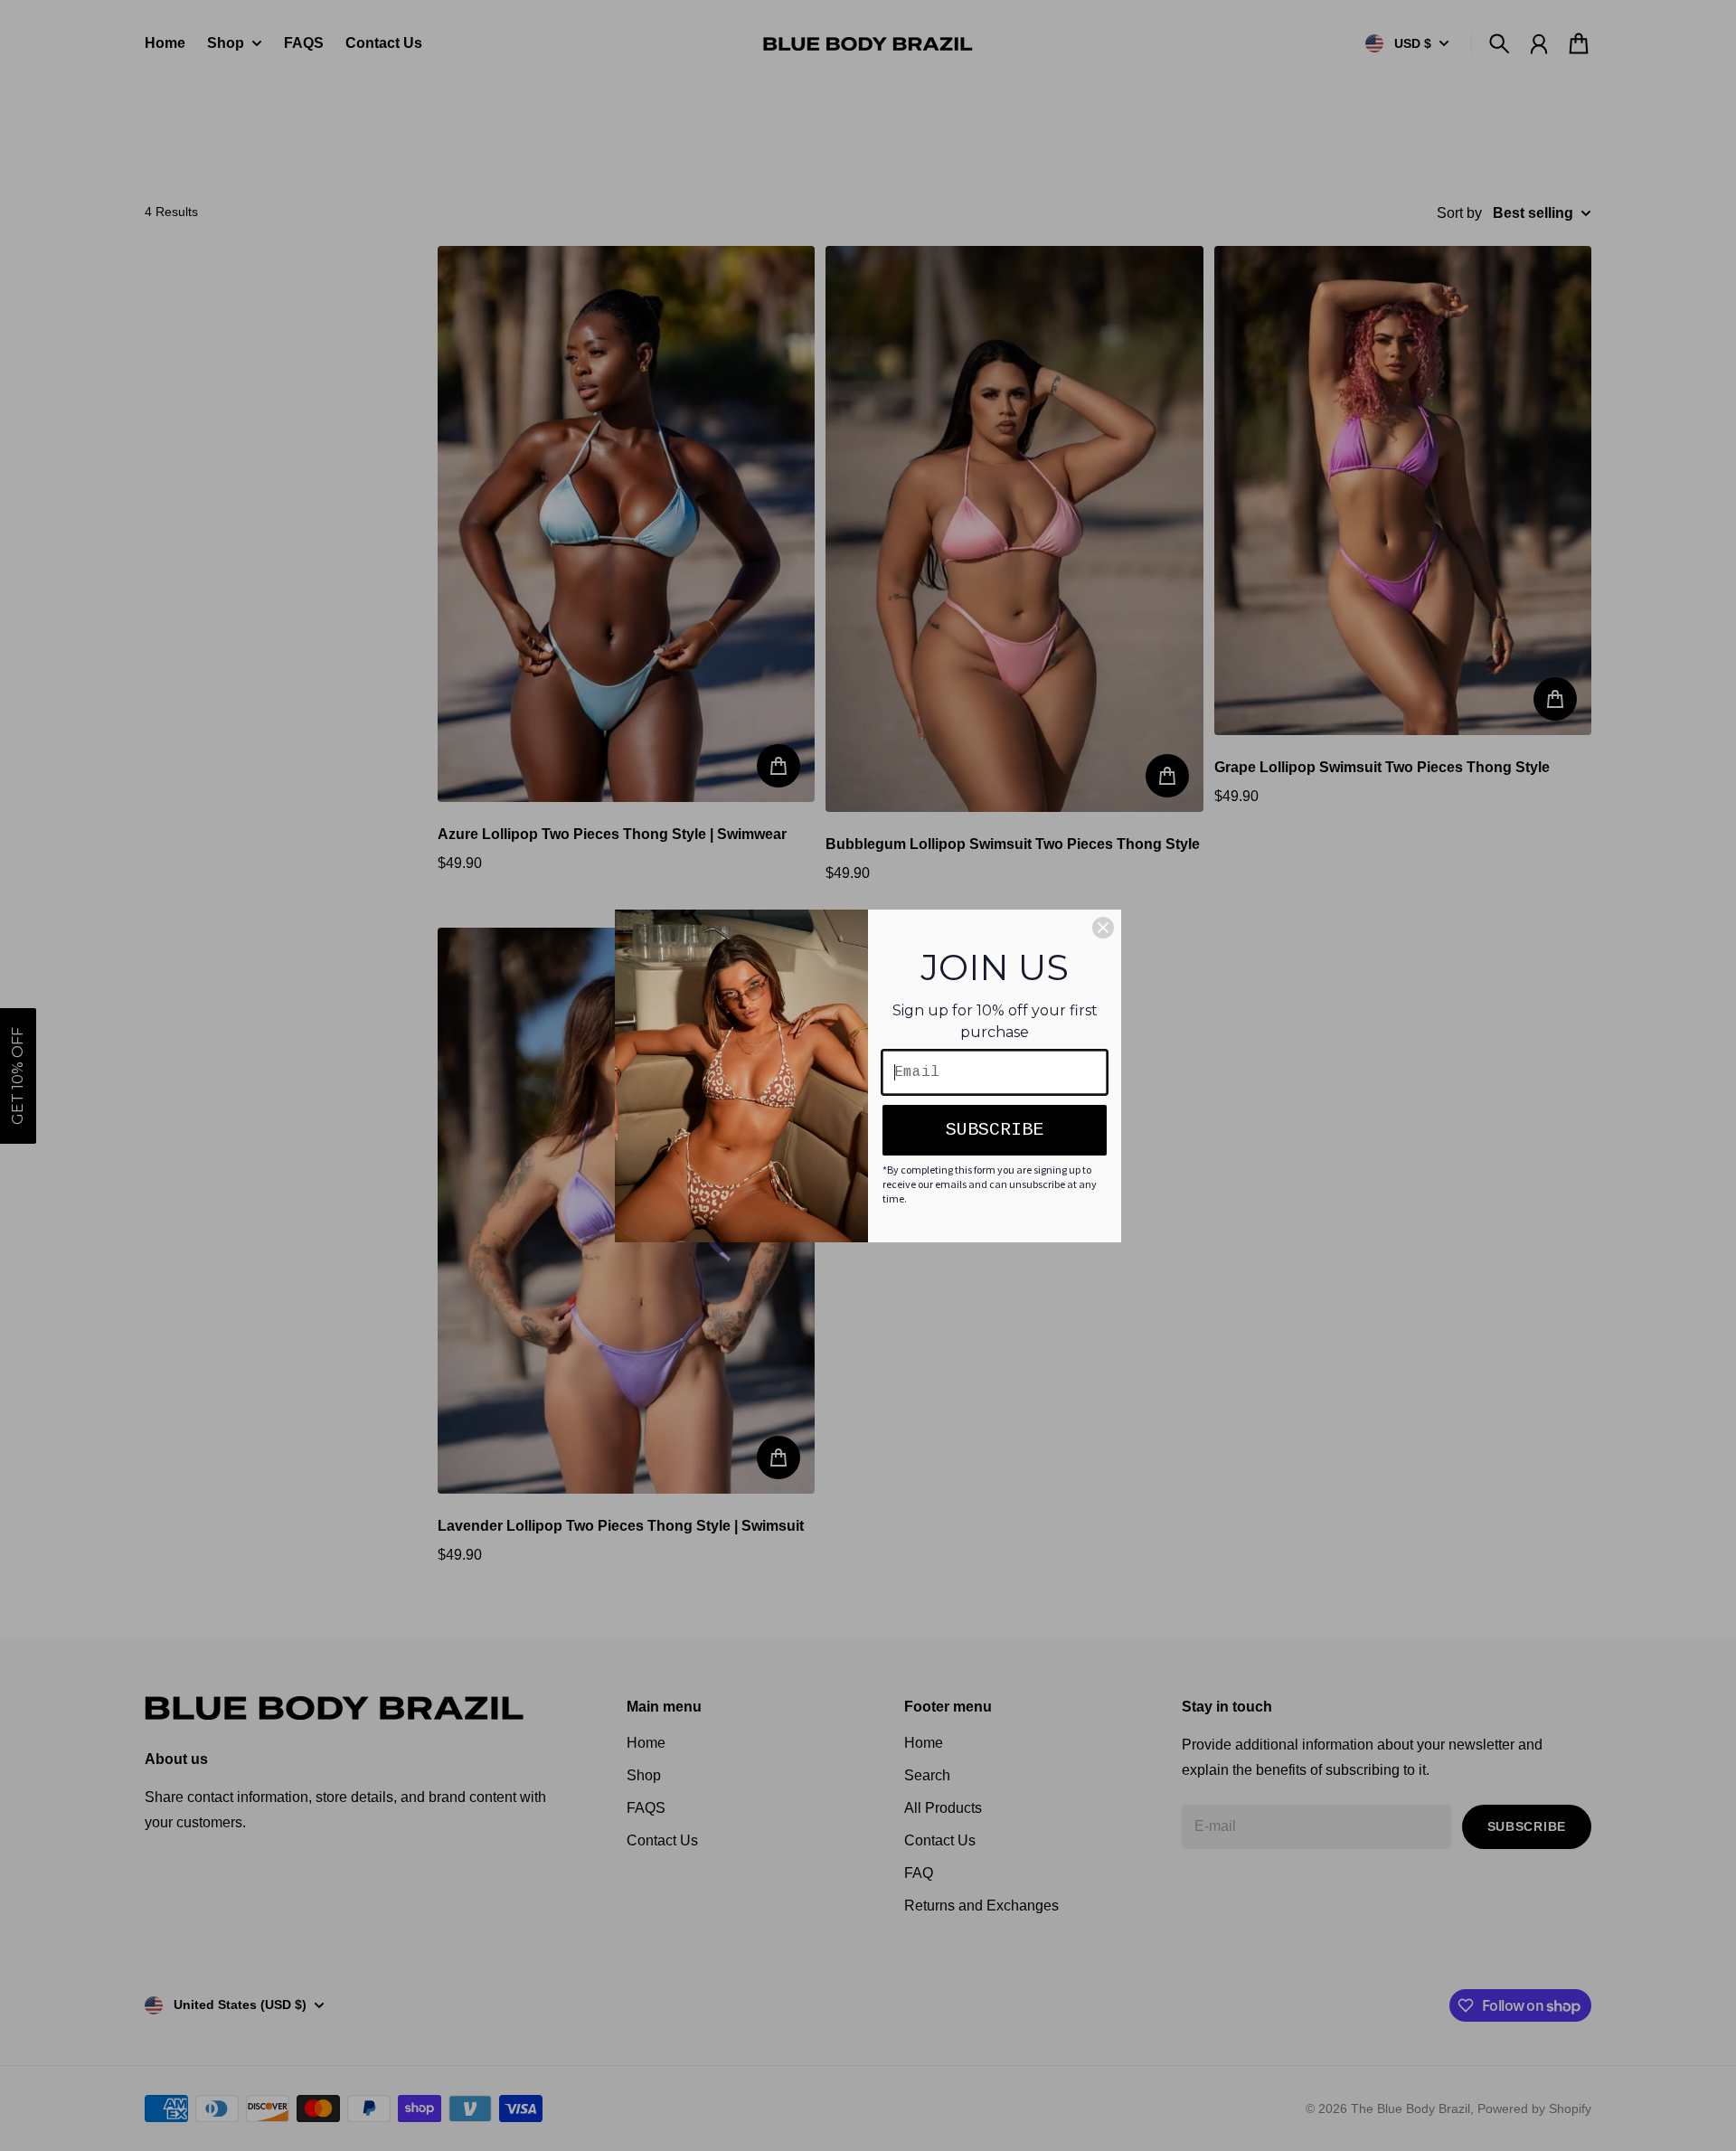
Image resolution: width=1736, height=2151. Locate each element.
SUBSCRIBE (995, 1130)
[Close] (1103, 928)
